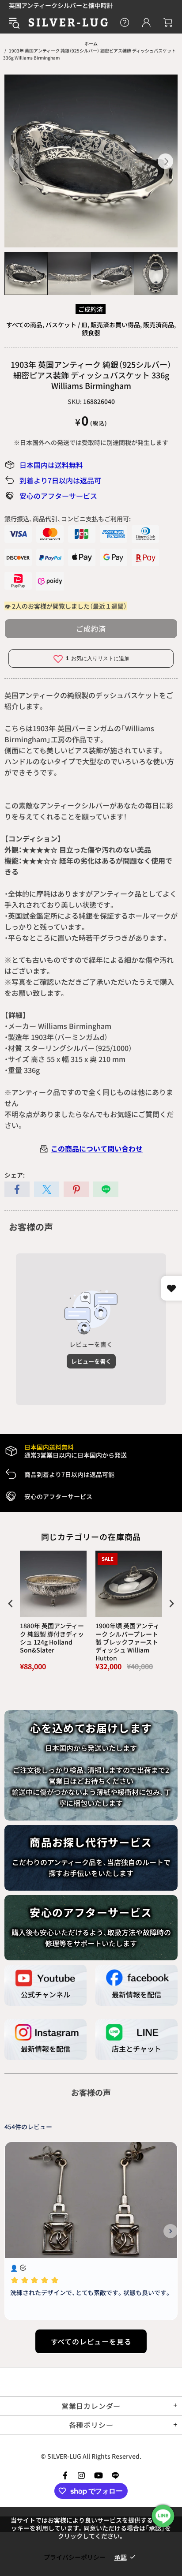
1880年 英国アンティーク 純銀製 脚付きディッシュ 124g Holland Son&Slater (52, 1638)
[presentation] (11, 1604)
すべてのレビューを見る (91, 2341)
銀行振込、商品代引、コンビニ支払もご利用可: (68, 519)
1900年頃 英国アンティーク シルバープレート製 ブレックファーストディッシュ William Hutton (127, 1642)
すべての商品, (25, 325)
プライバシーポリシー (75, 2557)
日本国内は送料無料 (51, 465)
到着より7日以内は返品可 (60, 480)
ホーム (91, 43)
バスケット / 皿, (67, 325)
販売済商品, (159, 325)
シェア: (15, 1175)
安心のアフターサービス (58, 496)
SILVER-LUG (68, 22)
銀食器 (91, 333)
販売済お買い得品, (116, 325)
